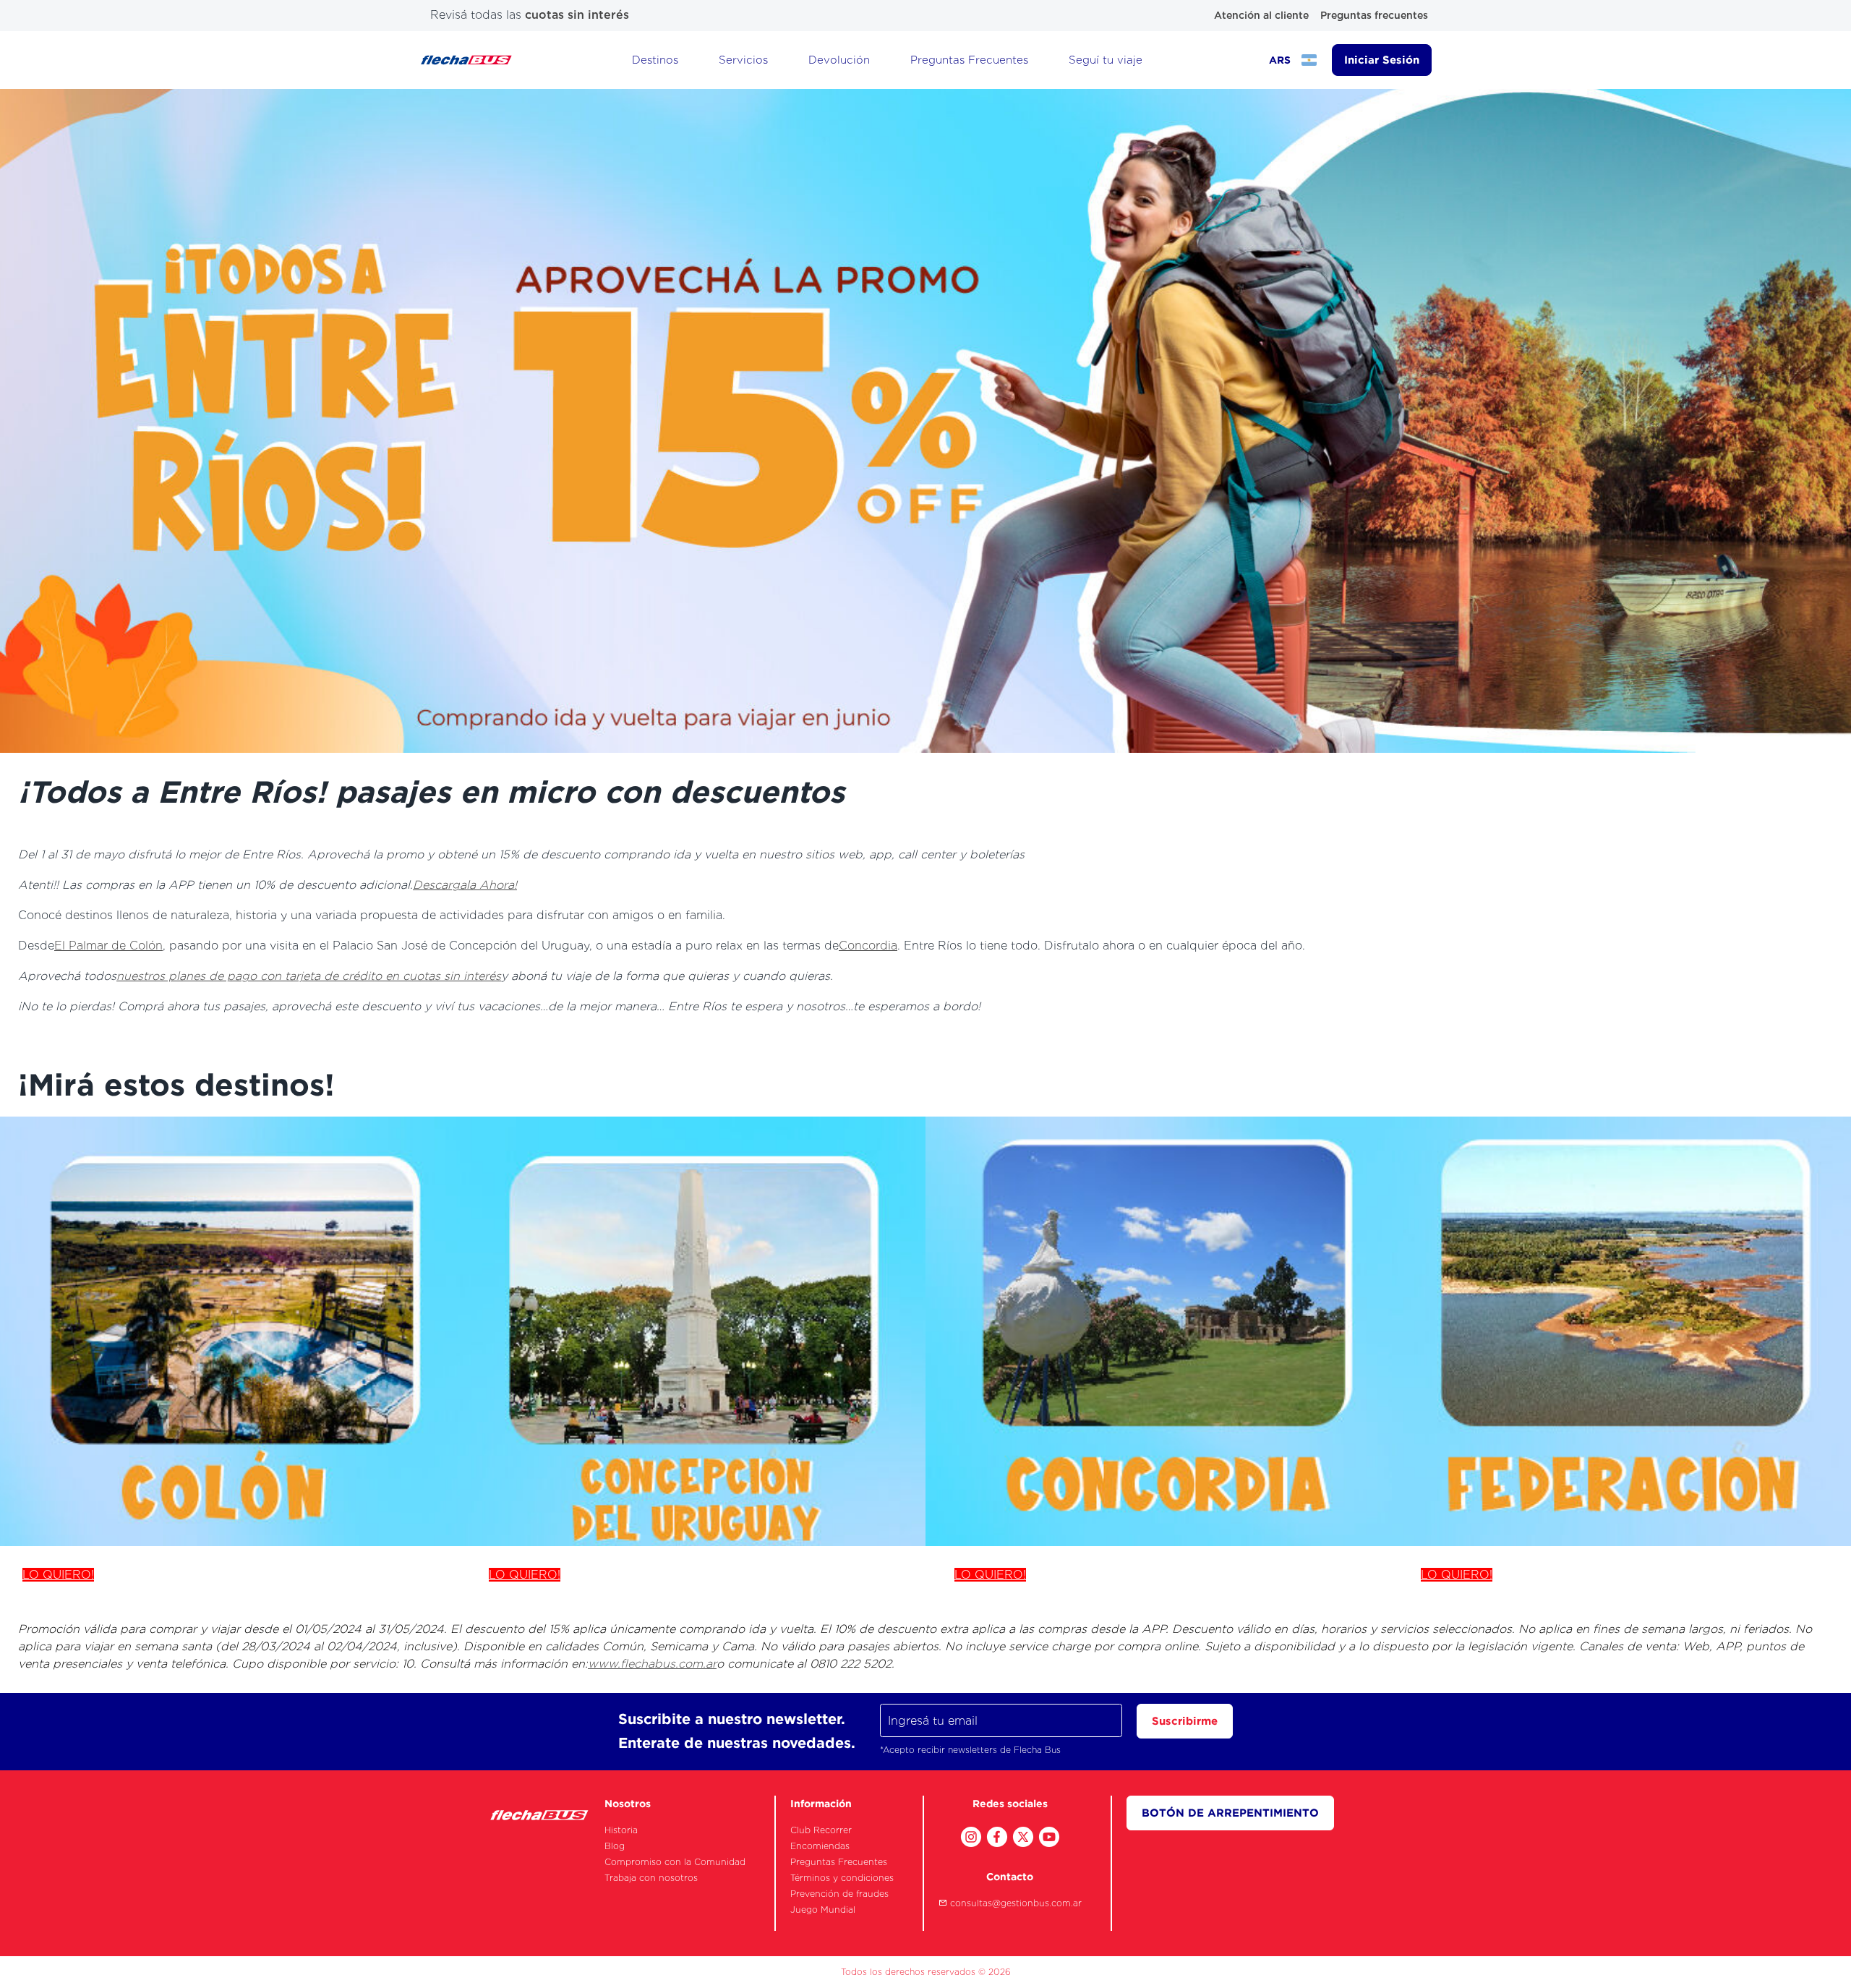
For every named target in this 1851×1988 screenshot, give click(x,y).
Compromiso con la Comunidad (675, 1862)
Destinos (655, 60)
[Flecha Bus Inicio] (466, 60)
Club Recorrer (821, 1830)
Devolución (839, 60)
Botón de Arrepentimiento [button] (1230, 1813)
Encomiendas (820, 1846)
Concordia (868, 946)
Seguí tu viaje (1106, 60)
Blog (615, 1846)
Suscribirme (1185, 1721)
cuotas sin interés (577, 15)
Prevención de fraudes (839, 1894)
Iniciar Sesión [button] (1382, 60)
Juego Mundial (823, 1910)
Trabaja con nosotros (651, 1878)
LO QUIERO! (58, 1575)
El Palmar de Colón (108, 946)
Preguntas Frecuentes (969, 60)
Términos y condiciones (842, 1878)
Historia (621, 1830)
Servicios (743, 60)
